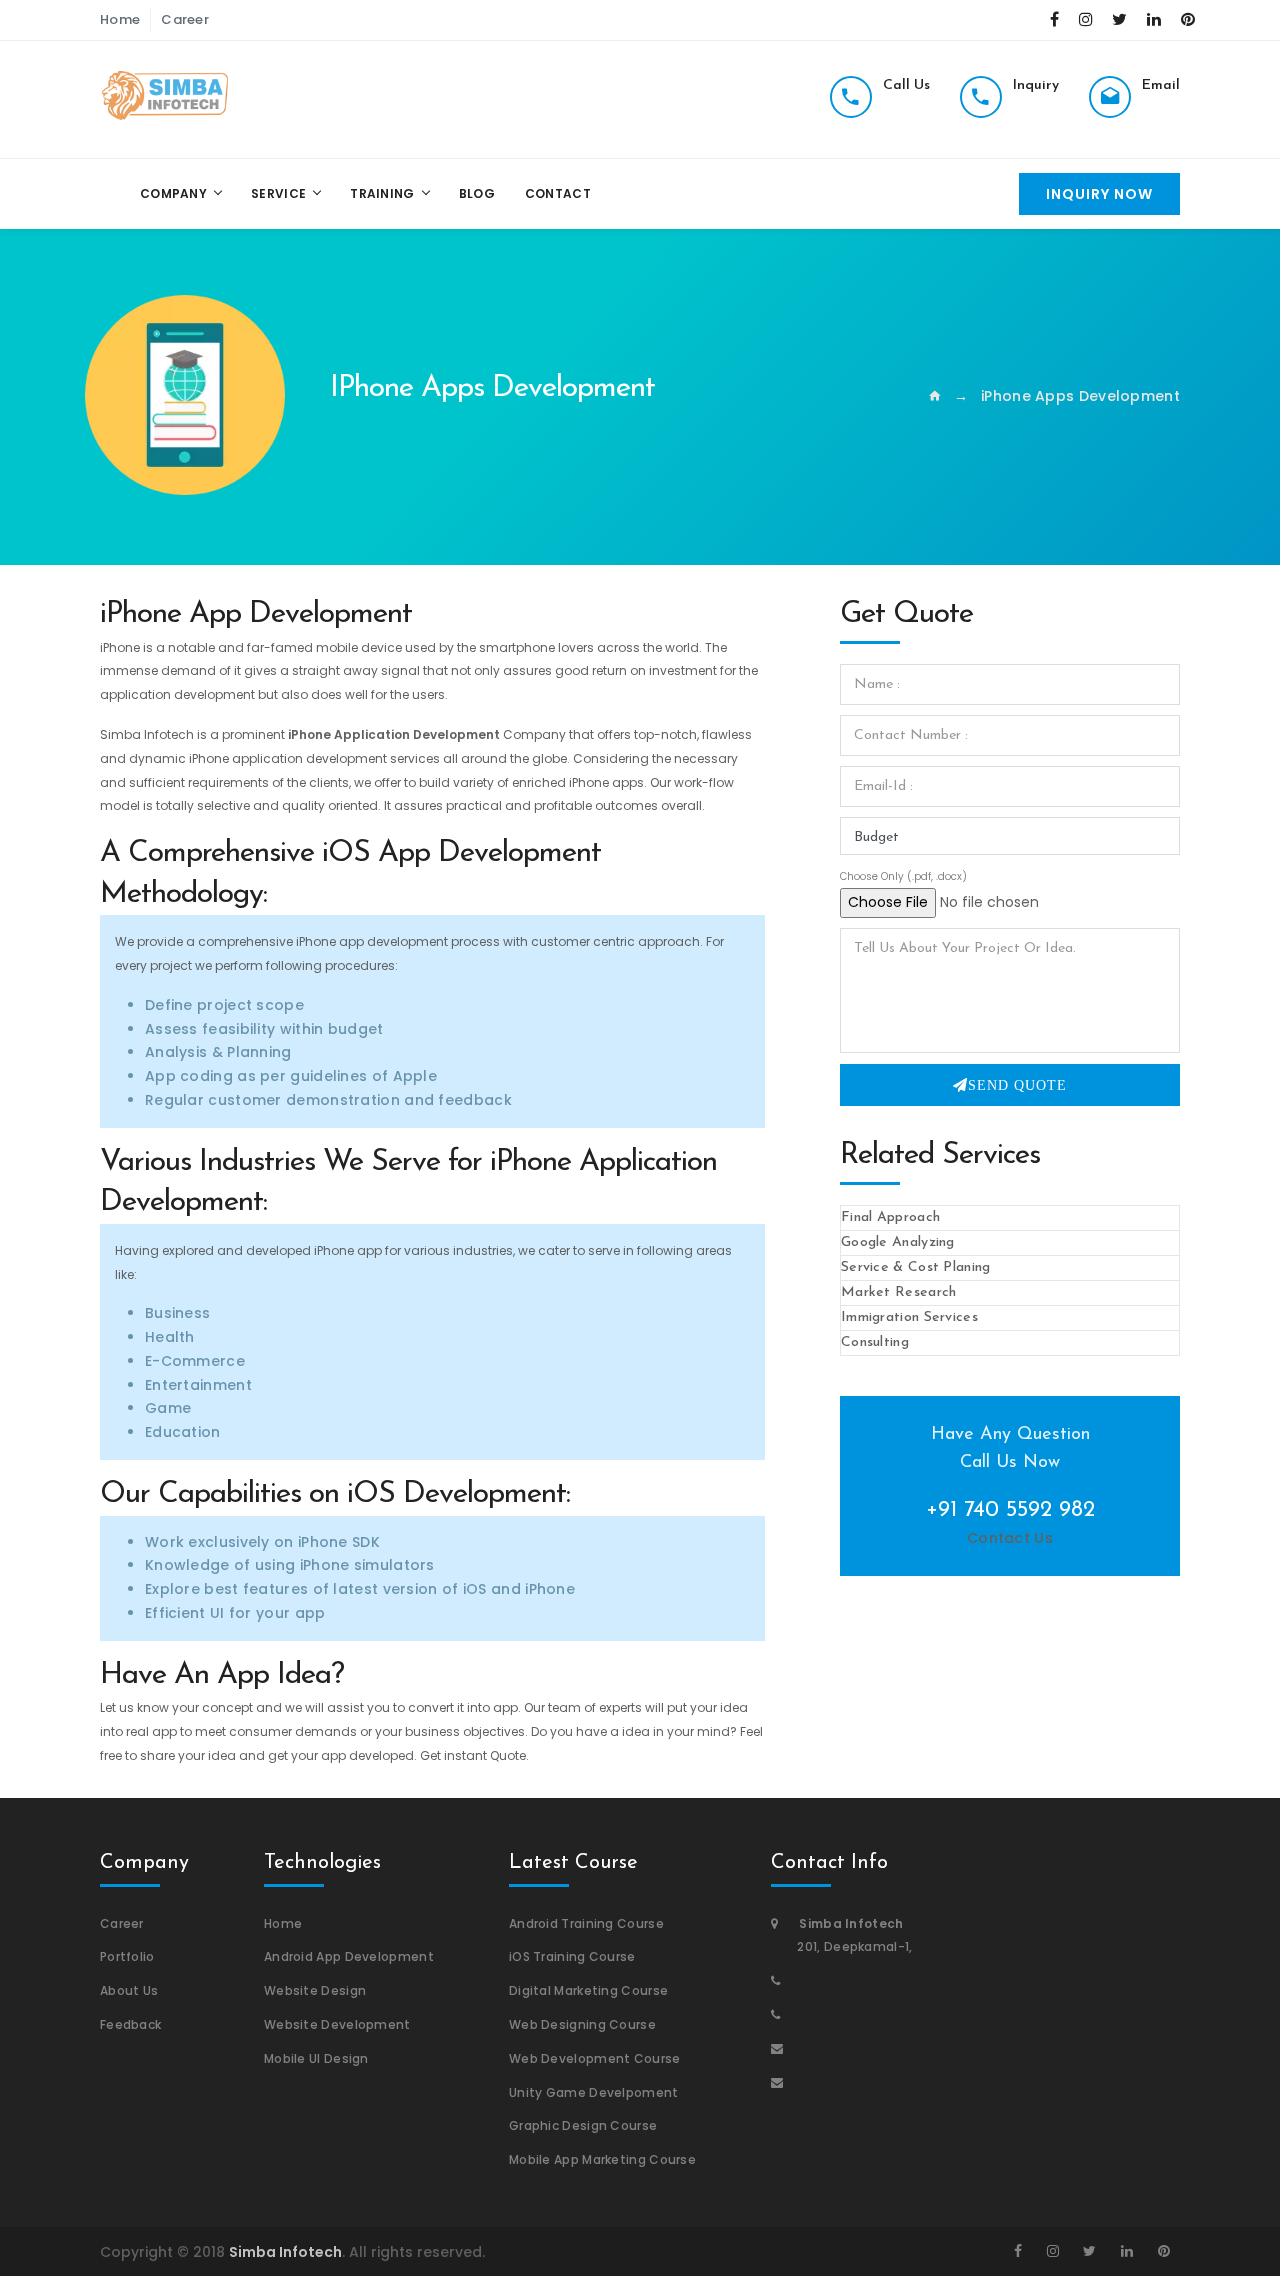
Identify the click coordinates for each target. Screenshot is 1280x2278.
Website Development (337, 2024)
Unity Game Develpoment (594, 2092)
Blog (477, 193)
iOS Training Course (572, 1956)
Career (185, 19)
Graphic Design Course (583, 2125)
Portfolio (127, 1956)
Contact (558, 193)
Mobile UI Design (316, 2058)
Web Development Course (595, 2058)
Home (120, 19)
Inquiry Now (1099, 194)
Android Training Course (586, 1923)
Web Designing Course (582, 2024)
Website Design (315, 1990)
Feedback (130, 2024)
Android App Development (349, 1956)
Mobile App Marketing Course (602, 2159)
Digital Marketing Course (588, 1990)
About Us (129, 1990)
